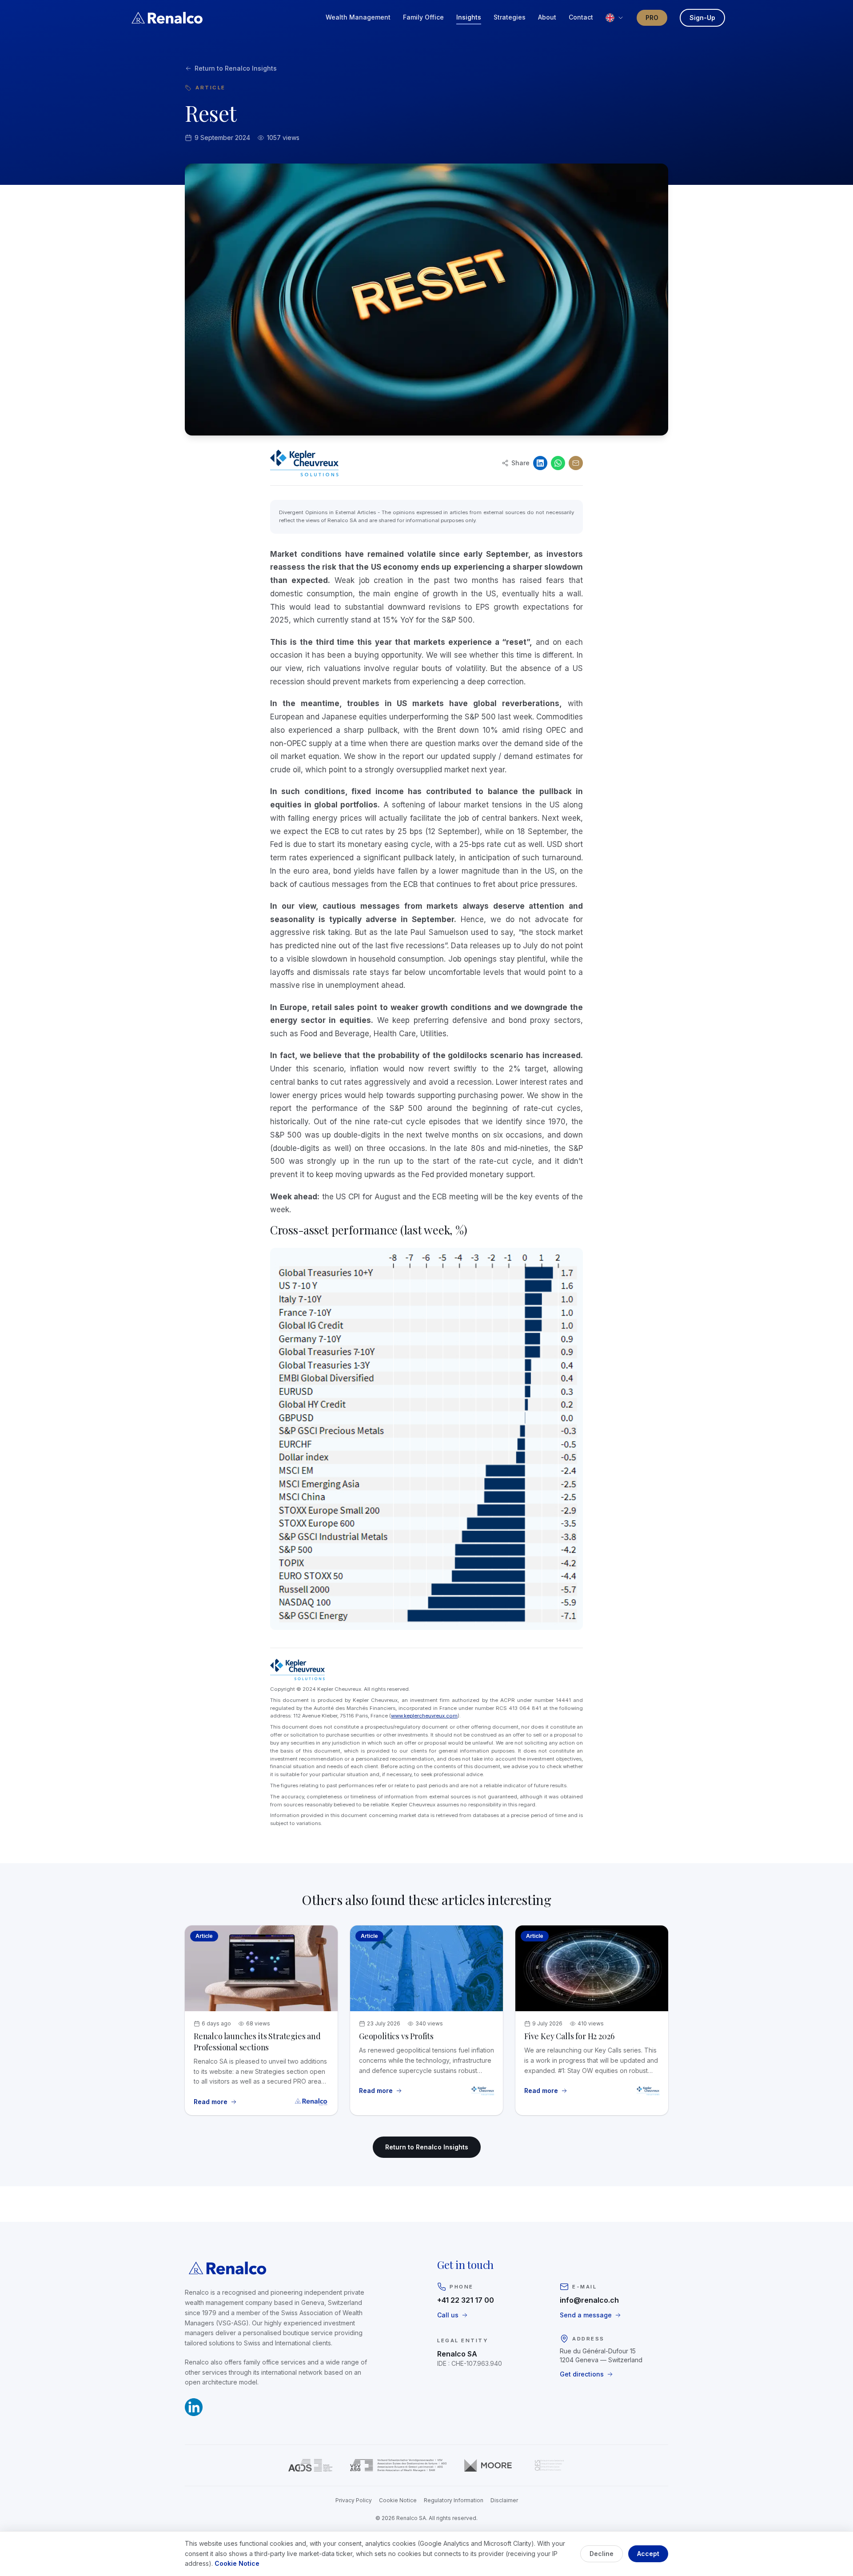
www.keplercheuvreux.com (424, 1716)
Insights (469, 17)
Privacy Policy (354, 2500)
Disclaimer (504, 2500)
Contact (581, 17)
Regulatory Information (454, 2500)
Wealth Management (358, 17)
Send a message (586, 2315)
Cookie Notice (398, 2500)
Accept (648, 2554)
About (547, 17)
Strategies (510, 17)
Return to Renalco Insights (236, 68)
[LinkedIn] (540, 463)
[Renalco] (167, 18)
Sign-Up (702, 18)
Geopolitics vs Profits (396, 2036)
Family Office (423, 17)
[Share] (576, 463)
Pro (652, 18)
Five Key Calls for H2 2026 (569, 2036)
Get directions (582, 2374)
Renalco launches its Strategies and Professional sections (257, 2042)
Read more (215, 2102)
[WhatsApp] (558, 463)
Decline (602, 2554)
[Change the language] (615, 18)
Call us (448, 2315)
